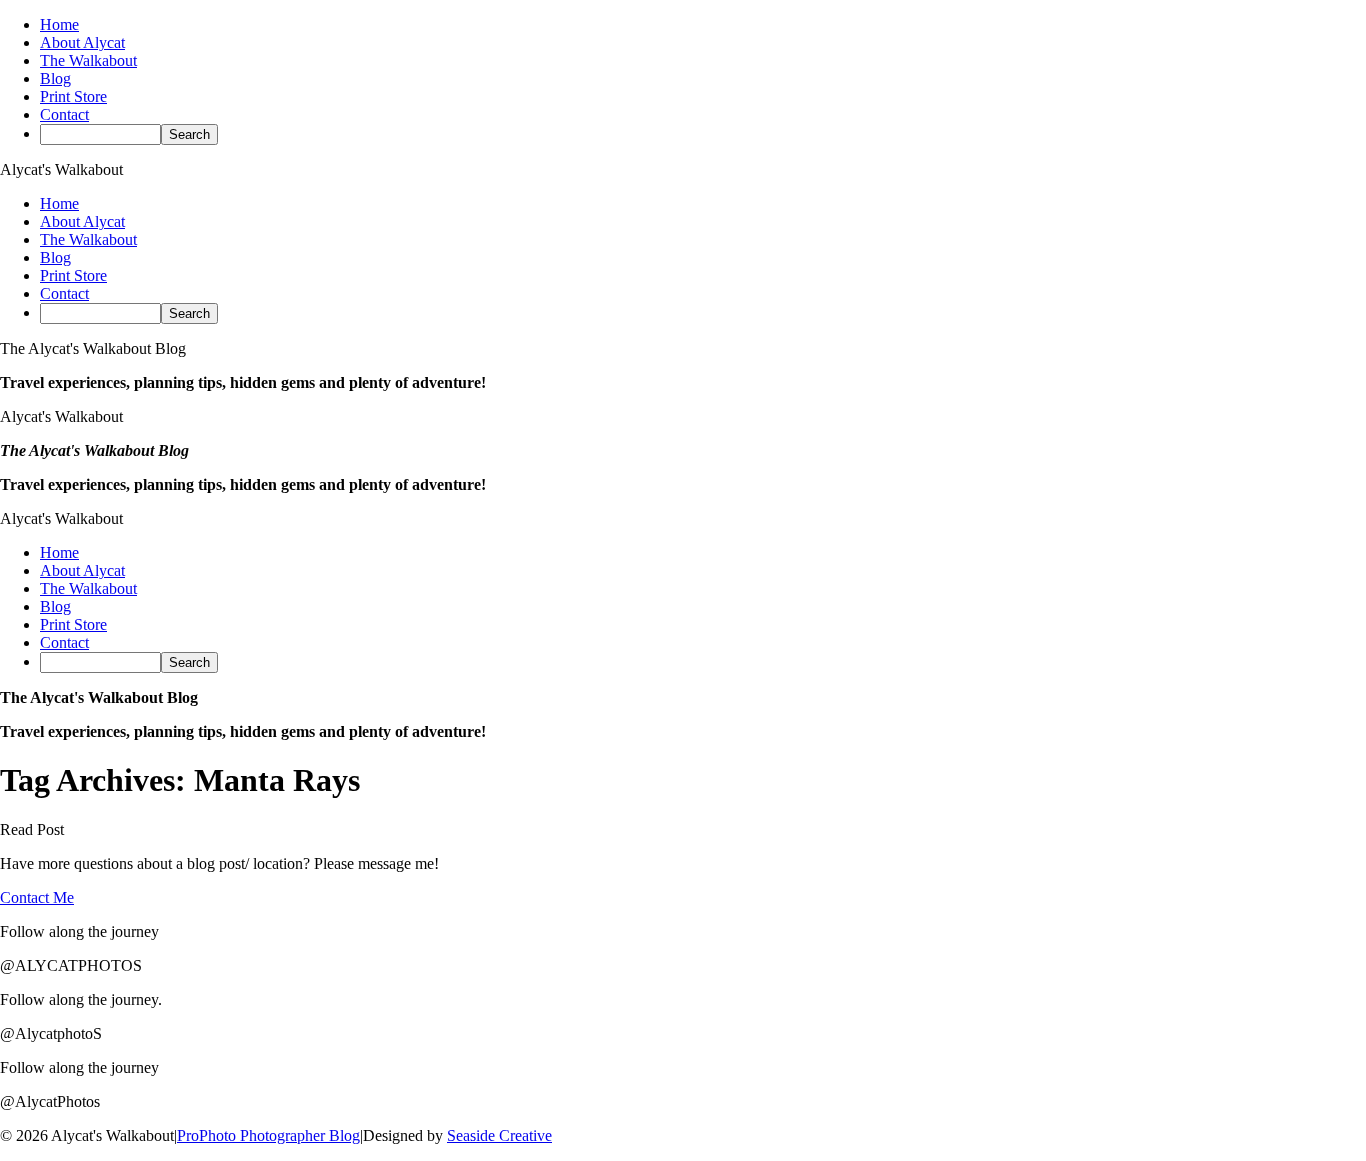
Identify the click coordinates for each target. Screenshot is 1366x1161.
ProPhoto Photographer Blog (268, 1135)
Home (59, 24)
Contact (64, 114)
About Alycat (82, 42)
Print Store (73, 96)
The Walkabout (88, 60)
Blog (55, 78)
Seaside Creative (499, 1135)
